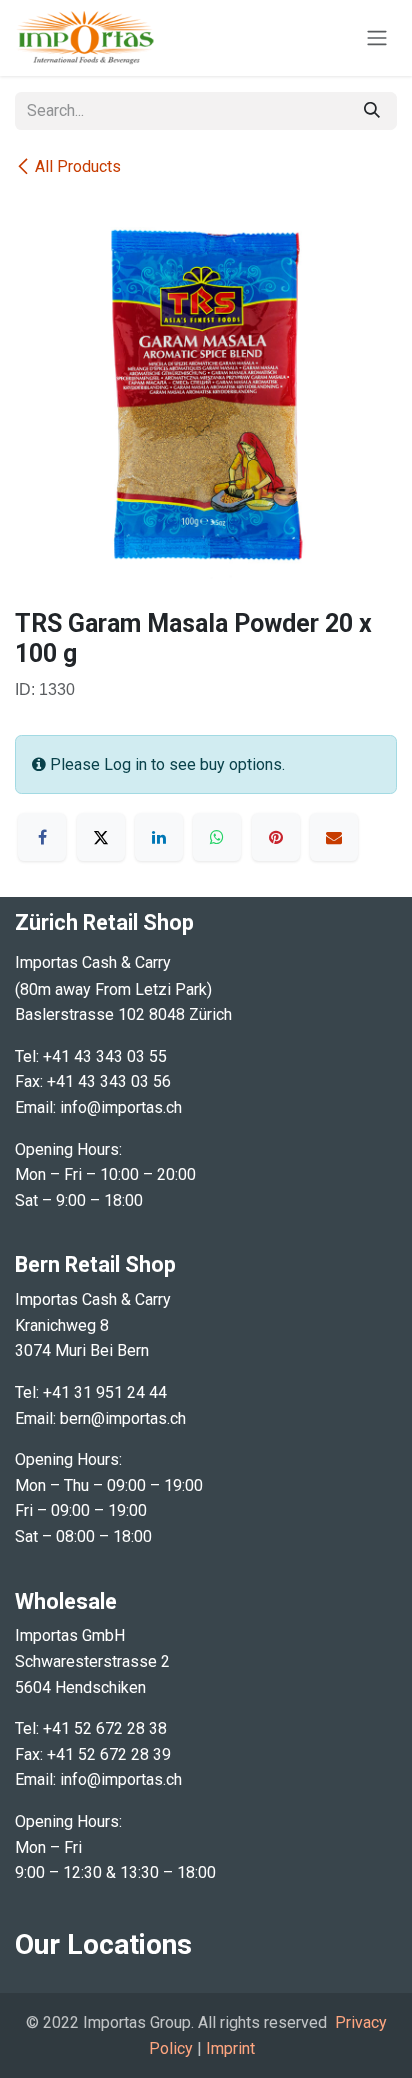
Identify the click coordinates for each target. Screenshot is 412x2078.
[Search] (372, 111)
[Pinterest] (276, 837)
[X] (101, 837)
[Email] (334, 837)
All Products (78, 166)
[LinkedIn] (159, 837)
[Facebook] (42, 837)
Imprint (230, 2048)
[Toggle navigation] (377, 38)
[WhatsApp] (217, 837)
